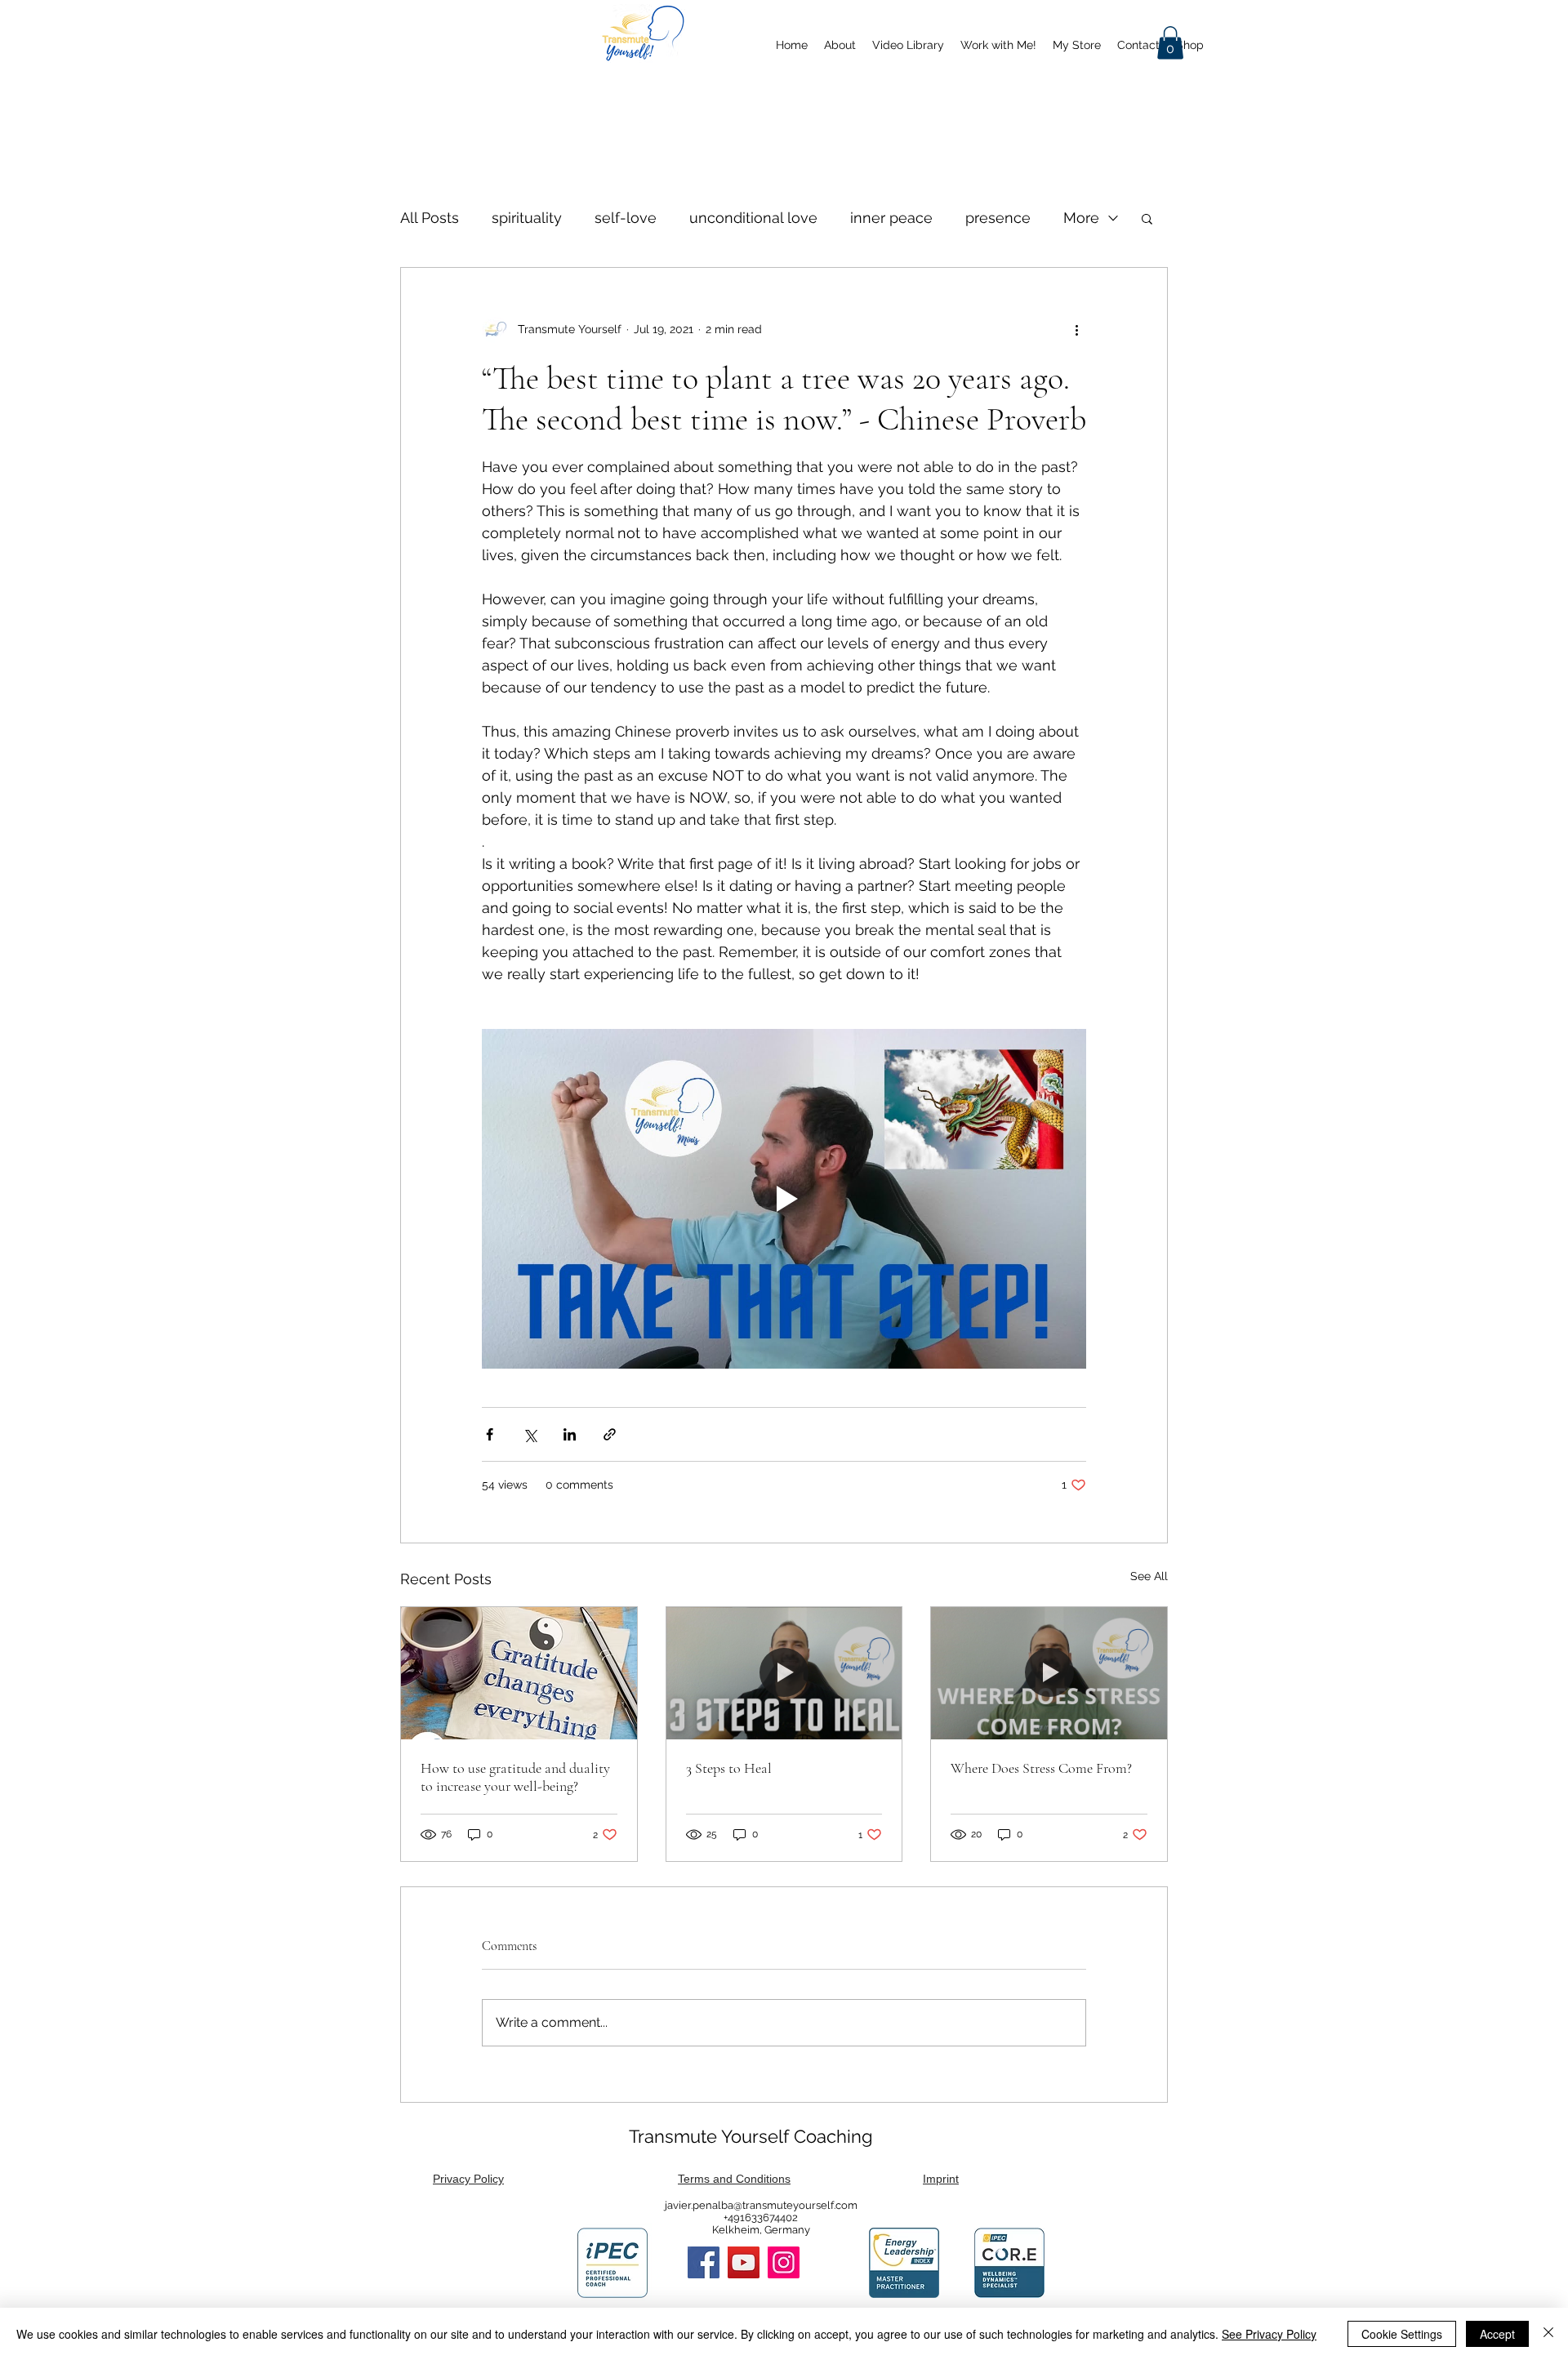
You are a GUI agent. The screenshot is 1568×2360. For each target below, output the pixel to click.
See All (1149, 1576)
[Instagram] (784, 2262)
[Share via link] (610, 1434)
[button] (1170, 43)
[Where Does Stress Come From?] (1049, 1673)
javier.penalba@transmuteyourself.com (761, 2205)
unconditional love (753, 218)
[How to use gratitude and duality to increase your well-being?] (519, 1673)
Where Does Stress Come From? (1041, 1768)
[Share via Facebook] (490, 1434)
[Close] (1548, 2334)
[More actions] (1076, 330)
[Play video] (784, 1199)
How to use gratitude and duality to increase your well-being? (515, 1777)
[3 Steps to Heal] (784, 1673)
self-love (626, 218)
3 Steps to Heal (729, 1768)
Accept (1497, 2334)
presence (998, 218)
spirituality (527, 218)
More (1081, 218)
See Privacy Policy (1269, 2334)
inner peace (891, 218)
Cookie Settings (1402, 2334)
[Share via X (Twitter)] (530, 1434)
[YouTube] (744, 2262)
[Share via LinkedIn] (570, 1434)
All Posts (430, 218)
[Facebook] (704, 2262)
